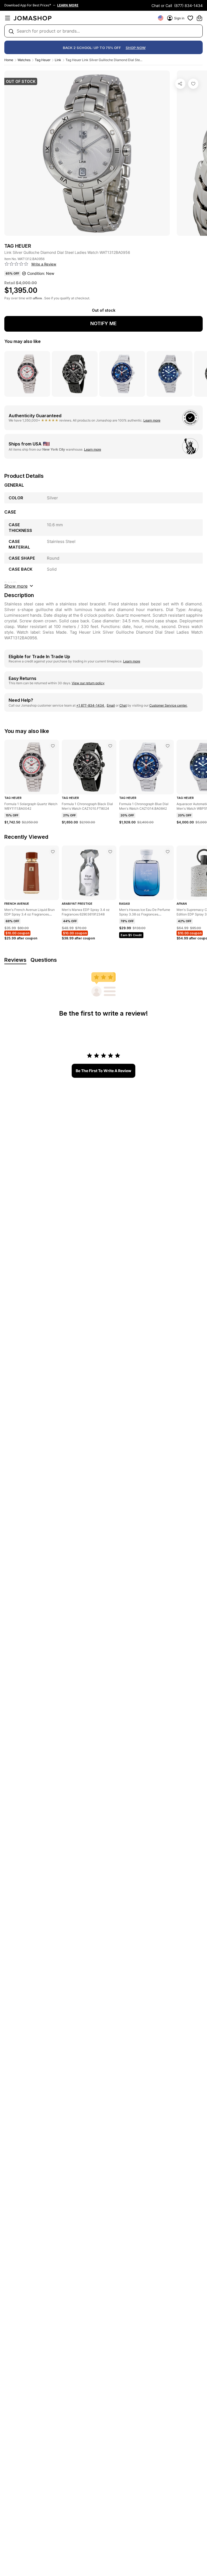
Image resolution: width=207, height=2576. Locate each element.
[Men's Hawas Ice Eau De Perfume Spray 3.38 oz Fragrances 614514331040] (168, 852)
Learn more (152, 420)
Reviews (15, 960)
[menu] (8, 18)
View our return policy (88, 683)
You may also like (23, 341)
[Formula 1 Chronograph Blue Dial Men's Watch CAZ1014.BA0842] (168, 746)
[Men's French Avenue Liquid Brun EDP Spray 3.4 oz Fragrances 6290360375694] (53, 852)
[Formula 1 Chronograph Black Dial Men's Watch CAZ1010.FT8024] (110, 746)
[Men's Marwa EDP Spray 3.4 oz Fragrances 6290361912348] (110, 852)
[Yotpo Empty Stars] (16, 264)
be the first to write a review (103, 1071)
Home (9, 60)
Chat (123, 705)
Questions (44, 960)
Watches (24, 60)
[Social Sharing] (180, 84)
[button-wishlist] (190, 18)
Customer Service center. (168, 705)
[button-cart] (199, 18)
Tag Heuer (43, 60)
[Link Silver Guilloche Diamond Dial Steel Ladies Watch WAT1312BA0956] (193, 84)
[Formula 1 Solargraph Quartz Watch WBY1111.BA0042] (53, 746)
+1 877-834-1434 (91, 705)
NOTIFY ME (103, 323)
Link (58, 60)
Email (111, 705)
